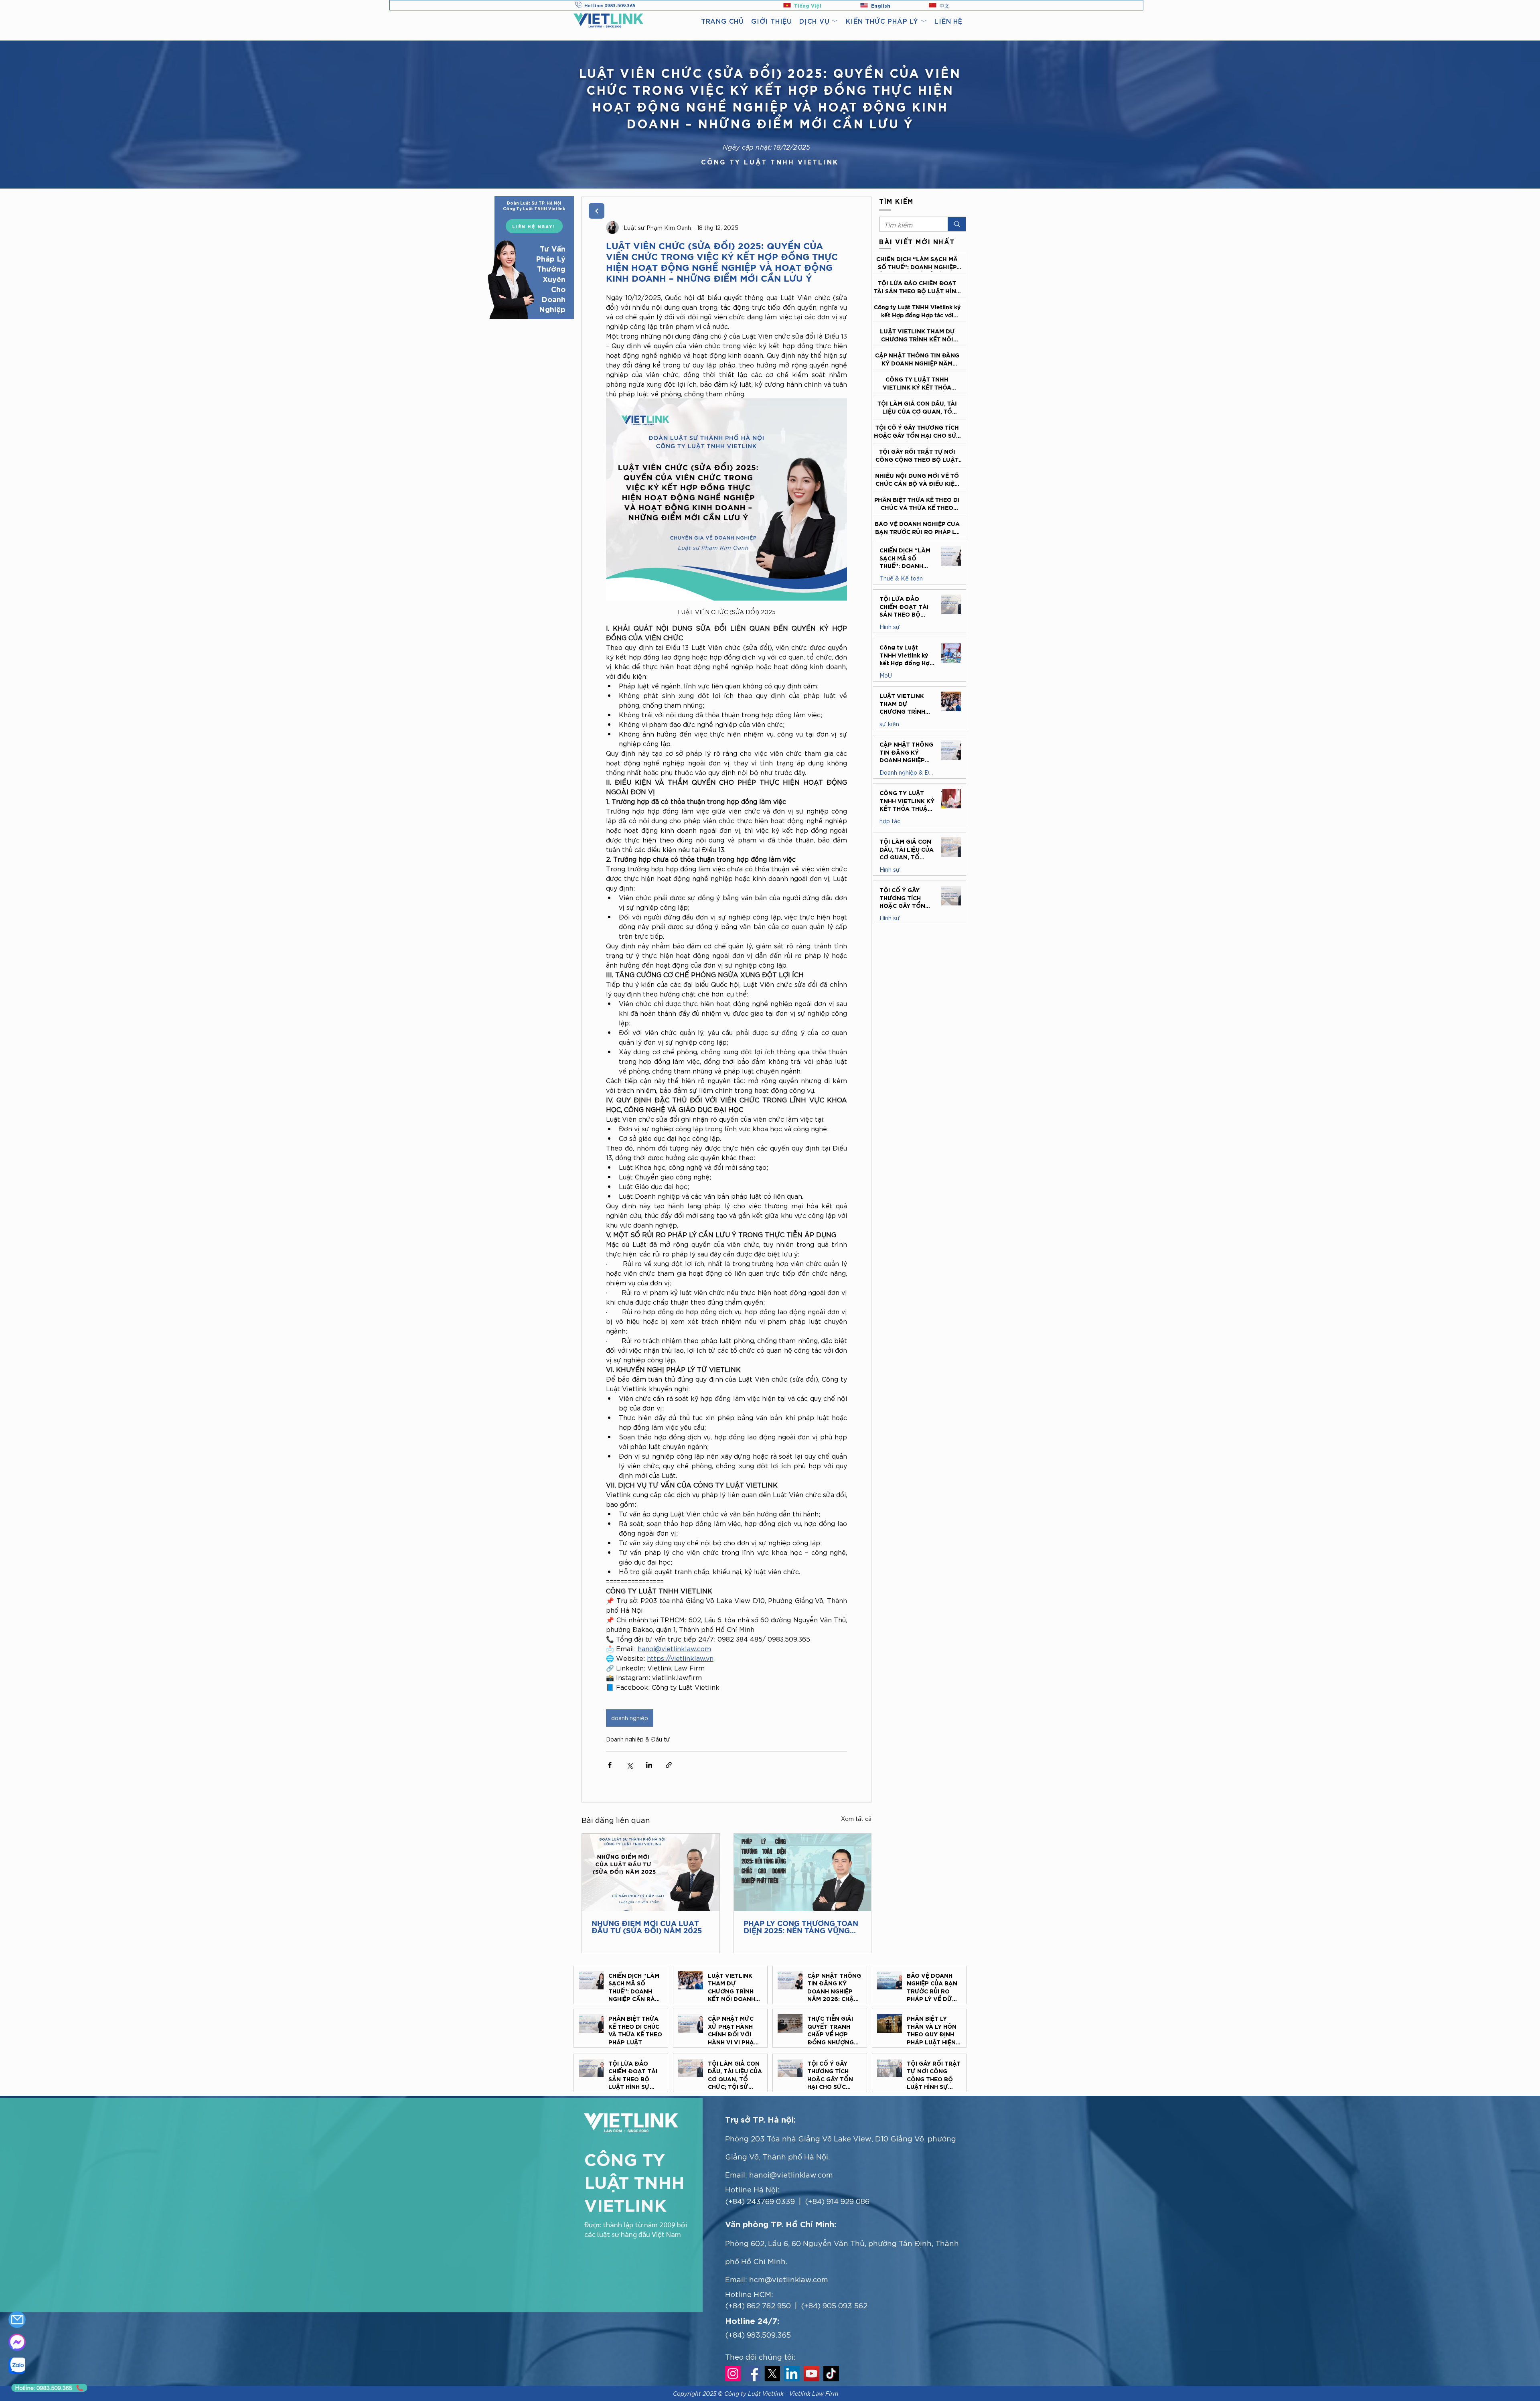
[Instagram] (733, 2374)
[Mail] (17, 2320)
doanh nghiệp (630, 1718)
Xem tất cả (856, 1819)
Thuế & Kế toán (901, 578)
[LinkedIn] (792, 2374)
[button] (819, 21)
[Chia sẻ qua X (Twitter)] (629, 1765)
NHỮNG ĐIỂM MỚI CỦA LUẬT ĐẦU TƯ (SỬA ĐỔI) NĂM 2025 (647, 1928)
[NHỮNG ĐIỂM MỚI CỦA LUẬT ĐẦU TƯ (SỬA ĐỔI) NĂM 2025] (651, 1872)
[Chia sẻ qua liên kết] (669, 1765)
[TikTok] (831, 2374)
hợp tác (890, 821)
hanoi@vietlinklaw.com (791, 2174)
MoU (886, 675)
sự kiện (889, 724)
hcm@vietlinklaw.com (789, 2279)
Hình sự (890, 627)
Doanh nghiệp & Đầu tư (638, 1739)
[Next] (597, 211)
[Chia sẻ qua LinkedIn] (649, 1765)
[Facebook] (753, 2374)
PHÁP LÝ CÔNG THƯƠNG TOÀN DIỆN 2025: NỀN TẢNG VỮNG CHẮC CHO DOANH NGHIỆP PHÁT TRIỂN (801, 1928)
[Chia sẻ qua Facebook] (610, 1765)
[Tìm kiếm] (957, 224)
